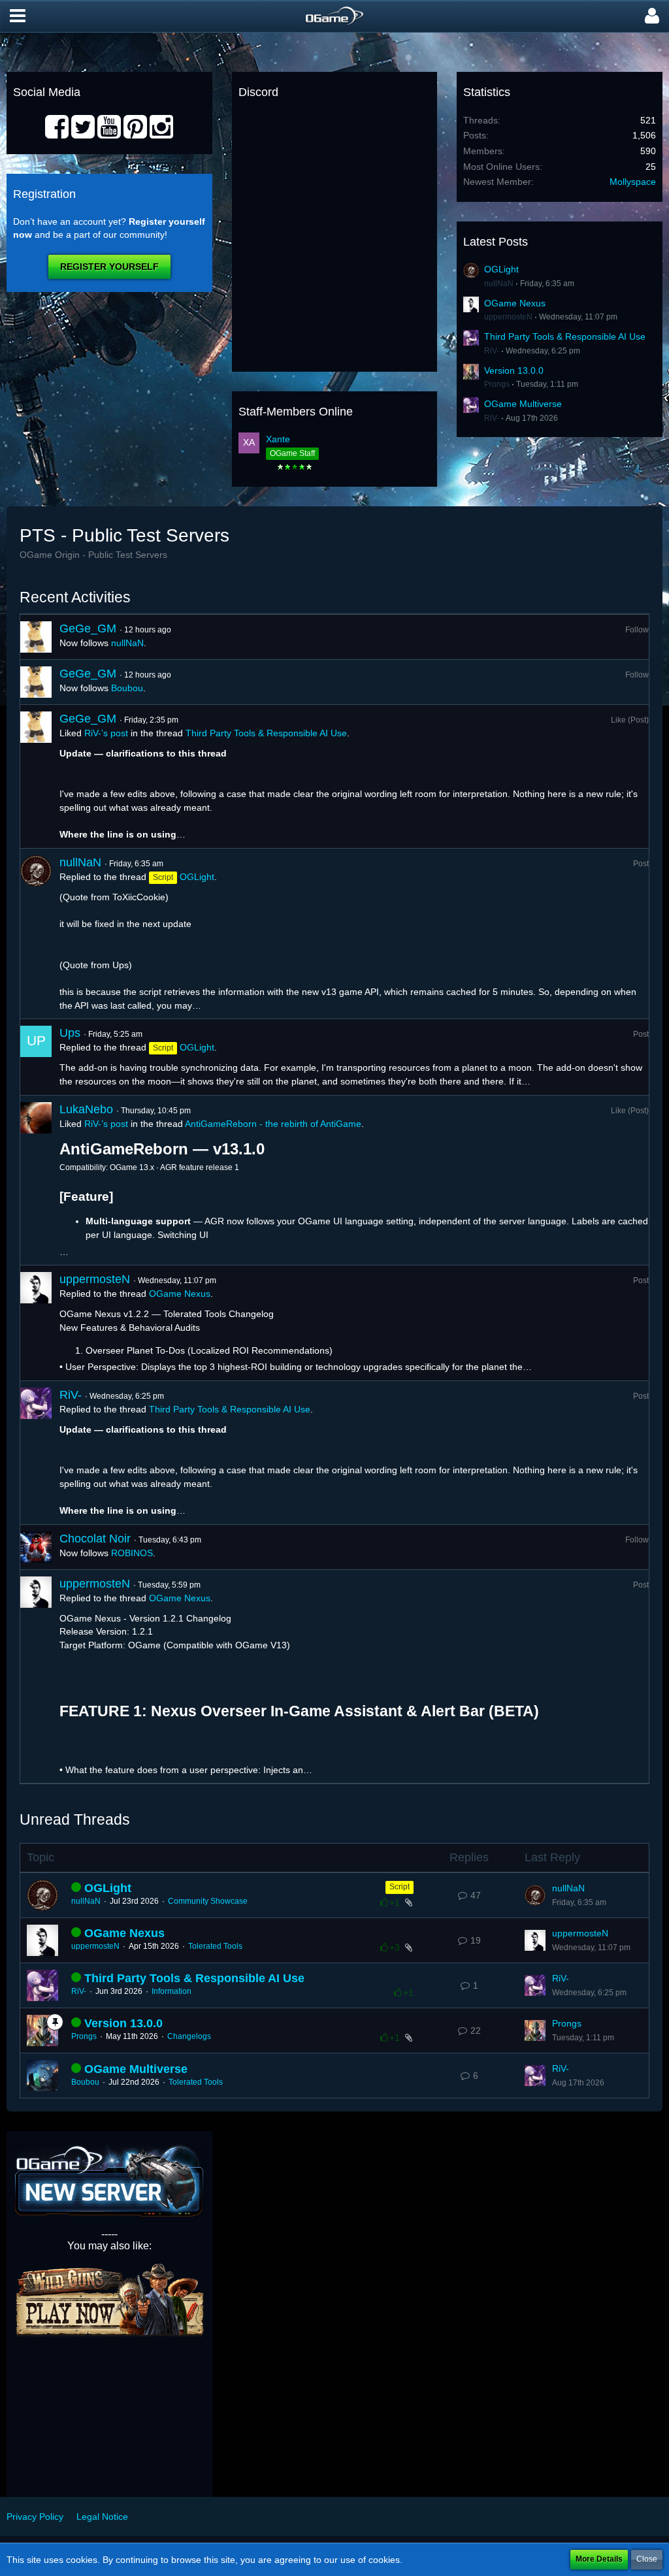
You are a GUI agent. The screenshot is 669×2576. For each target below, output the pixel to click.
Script (400, 1887)
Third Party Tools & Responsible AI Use (565, 336)
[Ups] (36, 1057)
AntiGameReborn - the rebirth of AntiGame (273, 1124)
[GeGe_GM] (36, 637)
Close (647, 2559)
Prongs (497, 384)
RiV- (492, 351)
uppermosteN (508, 317)
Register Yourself (109, 267)
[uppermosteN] (36, 1323)
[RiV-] (36, 1453)
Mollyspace (633, 182)
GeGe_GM (88, 628)
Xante (278, 439)
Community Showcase (208, 1901)
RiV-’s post (106, 733)
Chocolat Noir (95, 1539)
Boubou (127, 688)
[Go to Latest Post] (535, 1895)
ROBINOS (132, 1553)
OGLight (501, 269)
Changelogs (189, 2036)
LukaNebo (86, 1109)
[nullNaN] (36, 934)
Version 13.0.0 (514, 370)
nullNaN (499, 284)
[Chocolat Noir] (36, 1547)
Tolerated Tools (215, 1946)
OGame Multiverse (523, 404)
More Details (599, 2559)
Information (171, 1991)
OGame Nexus (515, 303)
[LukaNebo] (36, 1181)
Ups (70, 1033)
